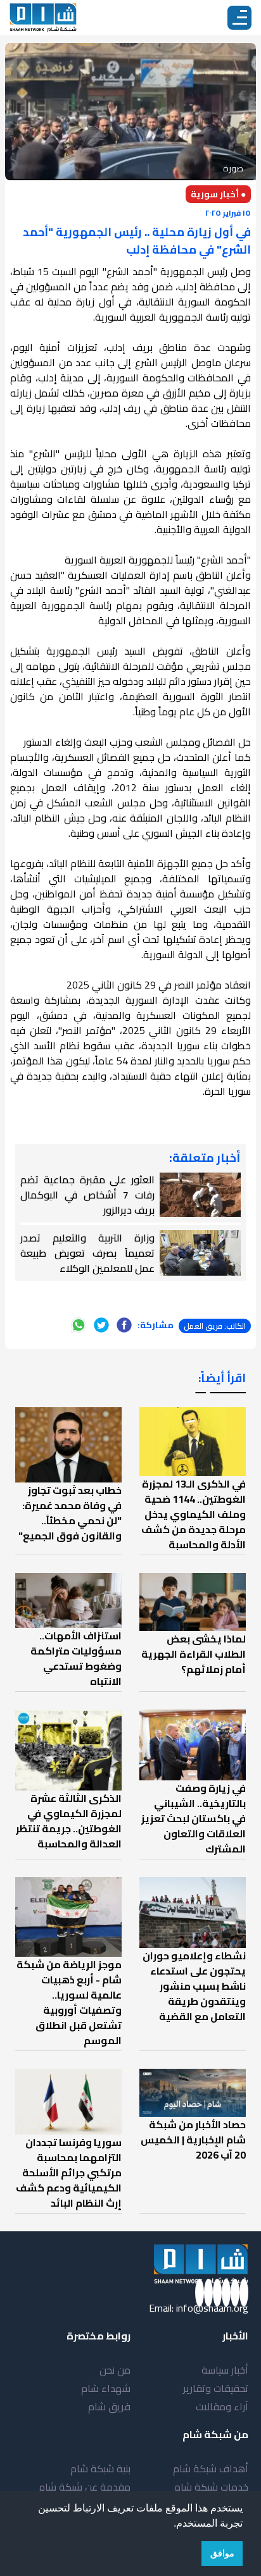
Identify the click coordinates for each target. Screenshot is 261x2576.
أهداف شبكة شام (211, 2468)
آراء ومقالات (222, 2407)
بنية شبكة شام (100, 2468)
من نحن (115, 2370)
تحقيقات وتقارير (216, 2388)
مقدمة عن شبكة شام (85, 2487)
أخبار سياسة (225, 2370)
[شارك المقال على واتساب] (79, 1325)
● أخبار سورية (218, 194)
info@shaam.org (212, 2308)
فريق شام (109, 2407)
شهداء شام (106, 2388)
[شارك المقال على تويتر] (101, 1325)
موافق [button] (222, 2553)
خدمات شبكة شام (211, 2487)
